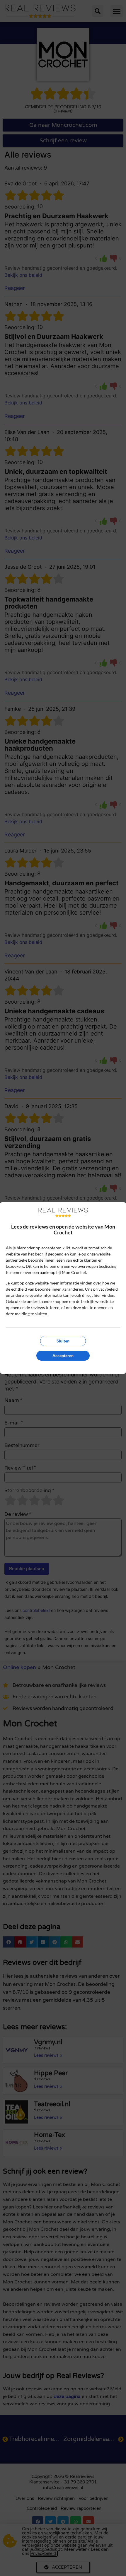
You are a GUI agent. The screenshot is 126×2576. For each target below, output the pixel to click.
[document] (63, 1288)
